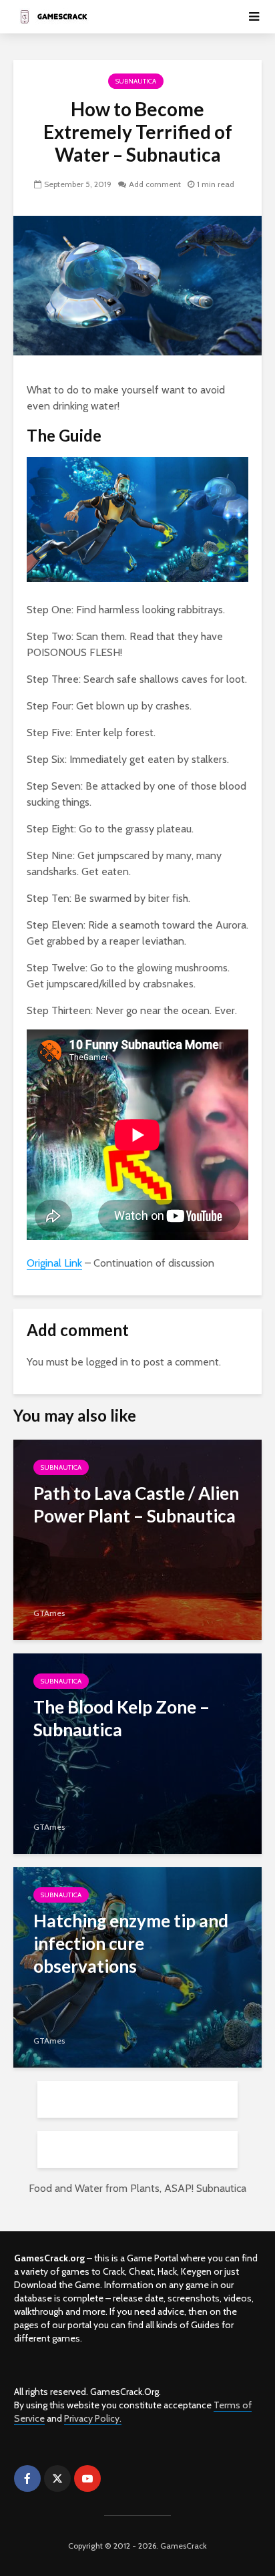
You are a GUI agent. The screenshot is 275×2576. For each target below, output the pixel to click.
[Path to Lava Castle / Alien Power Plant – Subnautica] (137, 1539)
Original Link (54, 1263)
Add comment (155, 184)
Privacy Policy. (93, 2418)
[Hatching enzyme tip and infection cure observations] (137, 1966)
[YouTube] (87, 2478)
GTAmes (49, 1613)
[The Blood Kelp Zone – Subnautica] (137, 1753)
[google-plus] (117, 2478)
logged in (107, 1362)
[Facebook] (27, 2478)
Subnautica (136, 81)
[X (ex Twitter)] (57, 2478)
